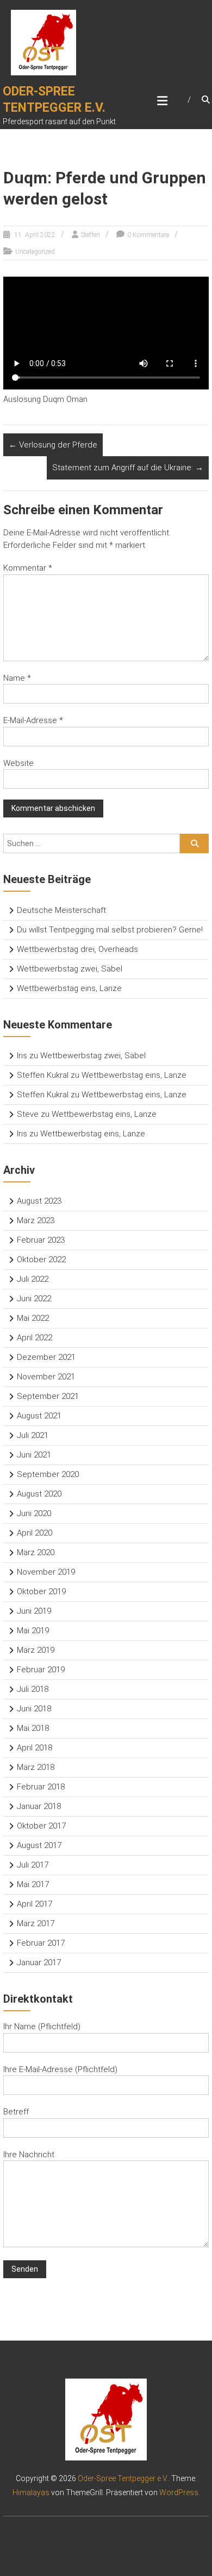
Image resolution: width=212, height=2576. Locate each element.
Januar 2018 (39, 1806)
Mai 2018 (33, 1728)
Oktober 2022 (41, 1260)
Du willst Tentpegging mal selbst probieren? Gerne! (110, 930)
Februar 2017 (41, 1943)
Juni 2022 (34, 1299)
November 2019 (46, 1572)
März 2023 (36, 1220)
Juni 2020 (34, 1513)
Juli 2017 (33, 1865)
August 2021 (39, 1416)
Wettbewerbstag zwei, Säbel (70, 969)
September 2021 (48, 1396)
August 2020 (39, 1494)
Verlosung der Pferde (53, 445)
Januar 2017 (39, 1963)
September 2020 (48, 1474)
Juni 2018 (34, 1709)
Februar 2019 (41, 1670)
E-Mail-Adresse (33, 720)
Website (18, 763)
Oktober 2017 (41, 1826)
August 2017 (39, 1845)
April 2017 (35, 1904)
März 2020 (36, 1552)
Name (17, 678)
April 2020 (35, 1533)
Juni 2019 (34, 1611)
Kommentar (28, 568)
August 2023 (39, 1201)
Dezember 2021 (46, 1357)
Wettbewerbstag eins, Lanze (69, 988)
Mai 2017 (33, 1884)
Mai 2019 (33, 1631)
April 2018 (35, 1748)
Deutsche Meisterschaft (61, 910)
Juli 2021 (33, 1435)
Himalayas (31, 2492)
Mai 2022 (33, 1318)
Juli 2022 (33, 1279)
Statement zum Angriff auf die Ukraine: (128, 468)
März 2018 (36, 1767)
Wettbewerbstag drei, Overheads (77, 949)
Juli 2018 (33, 1689)
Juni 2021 (34, 1455)
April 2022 (35, 1338)
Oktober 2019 (41, 1591)
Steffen (91, 235)
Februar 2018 (41, 1787)
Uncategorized (35, 252)
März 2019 (36, 1650)
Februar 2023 (41, 1240)
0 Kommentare (148, 235)
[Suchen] (194, 843)
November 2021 (46, 1377)
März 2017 (36, 1923)
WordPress (179, 2492)
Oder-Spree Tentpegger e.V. (123, 2478)
